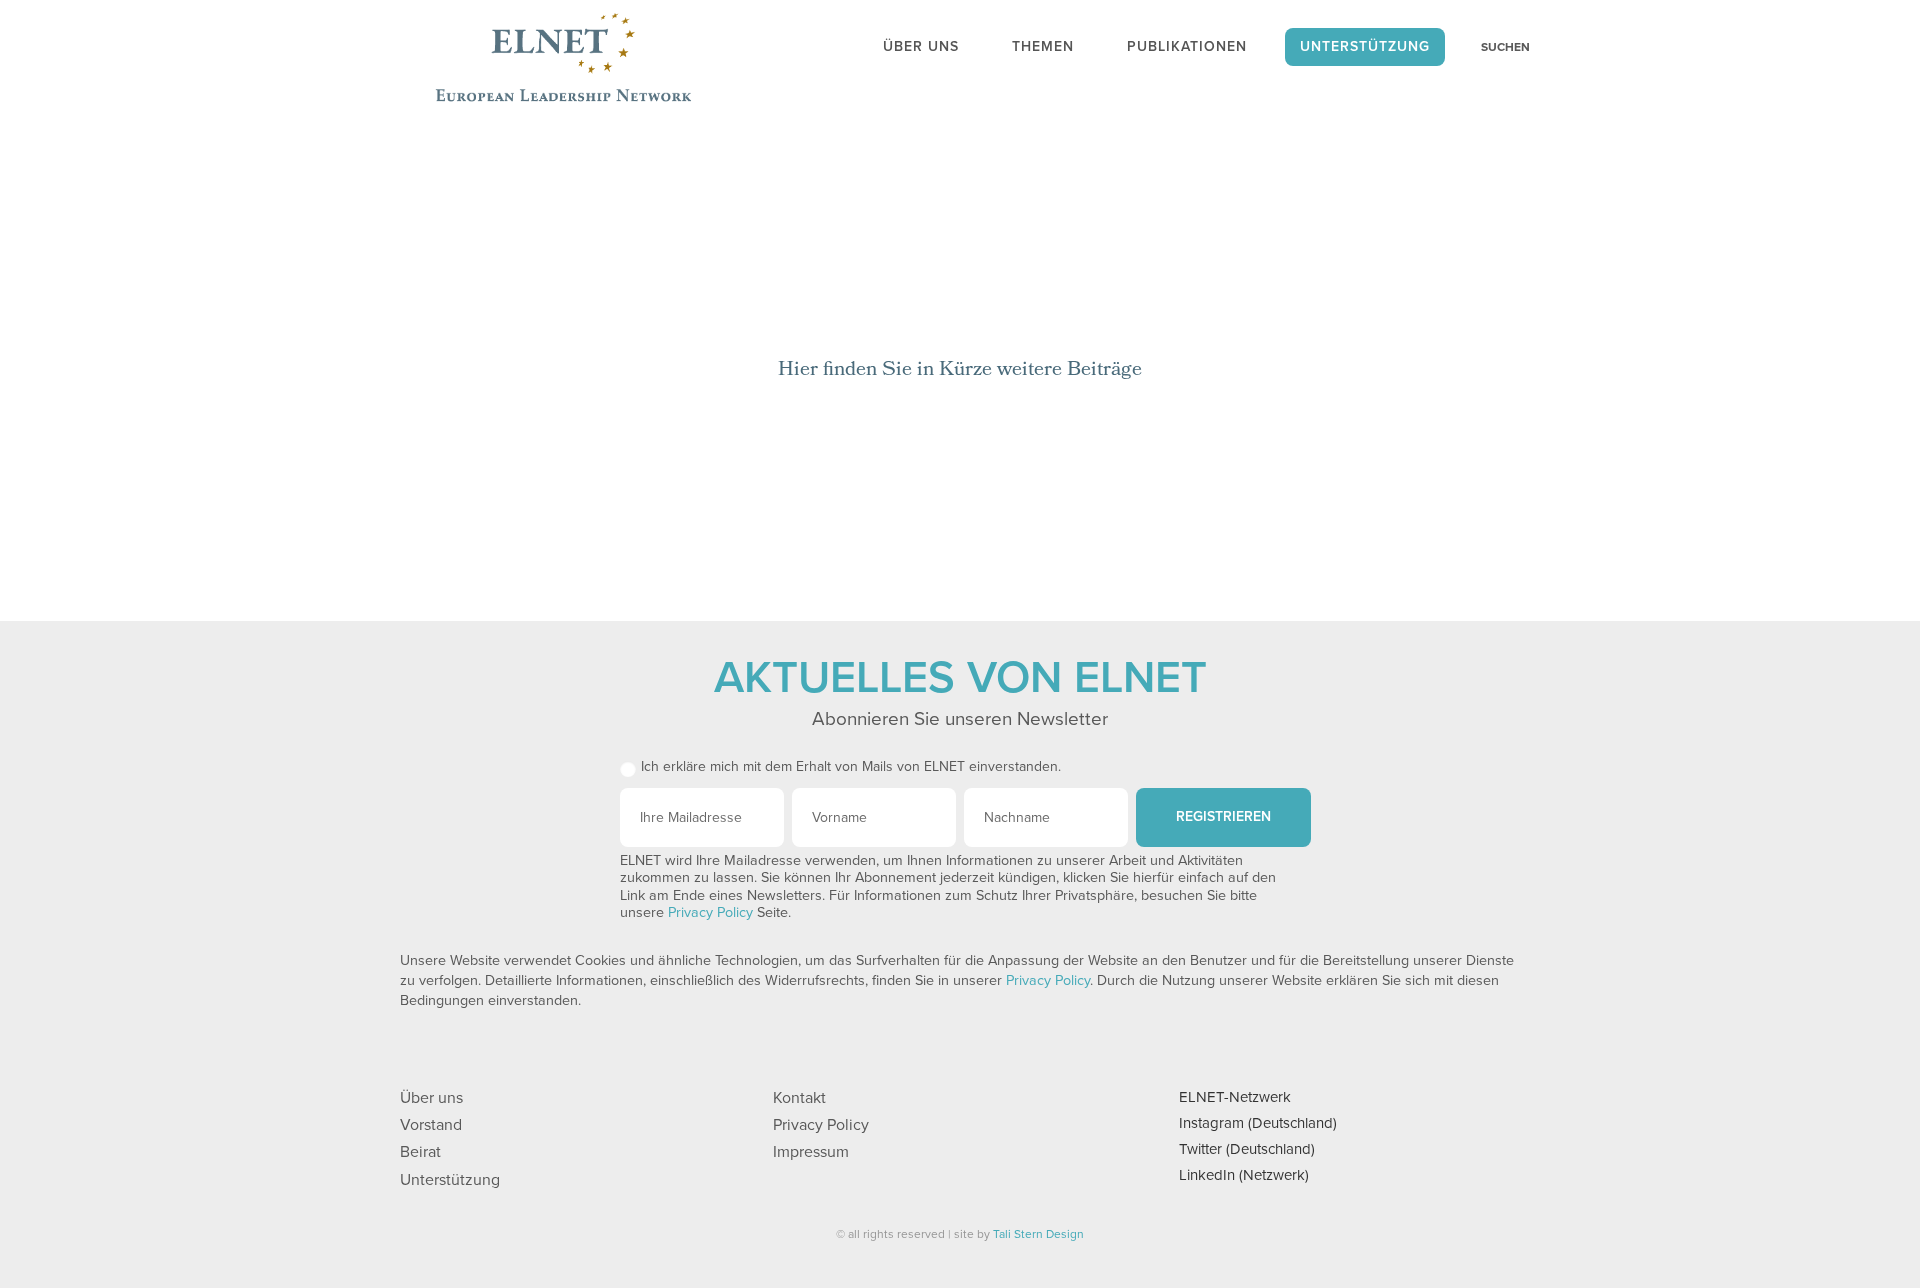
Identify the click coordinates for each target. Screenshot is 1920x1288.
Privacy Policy (710, 912)
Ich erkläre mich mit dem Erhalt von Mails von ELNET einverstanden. (851, 766)
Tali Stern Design (1038, 1234)
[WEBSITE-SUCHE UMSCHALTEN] (1495, 47)
